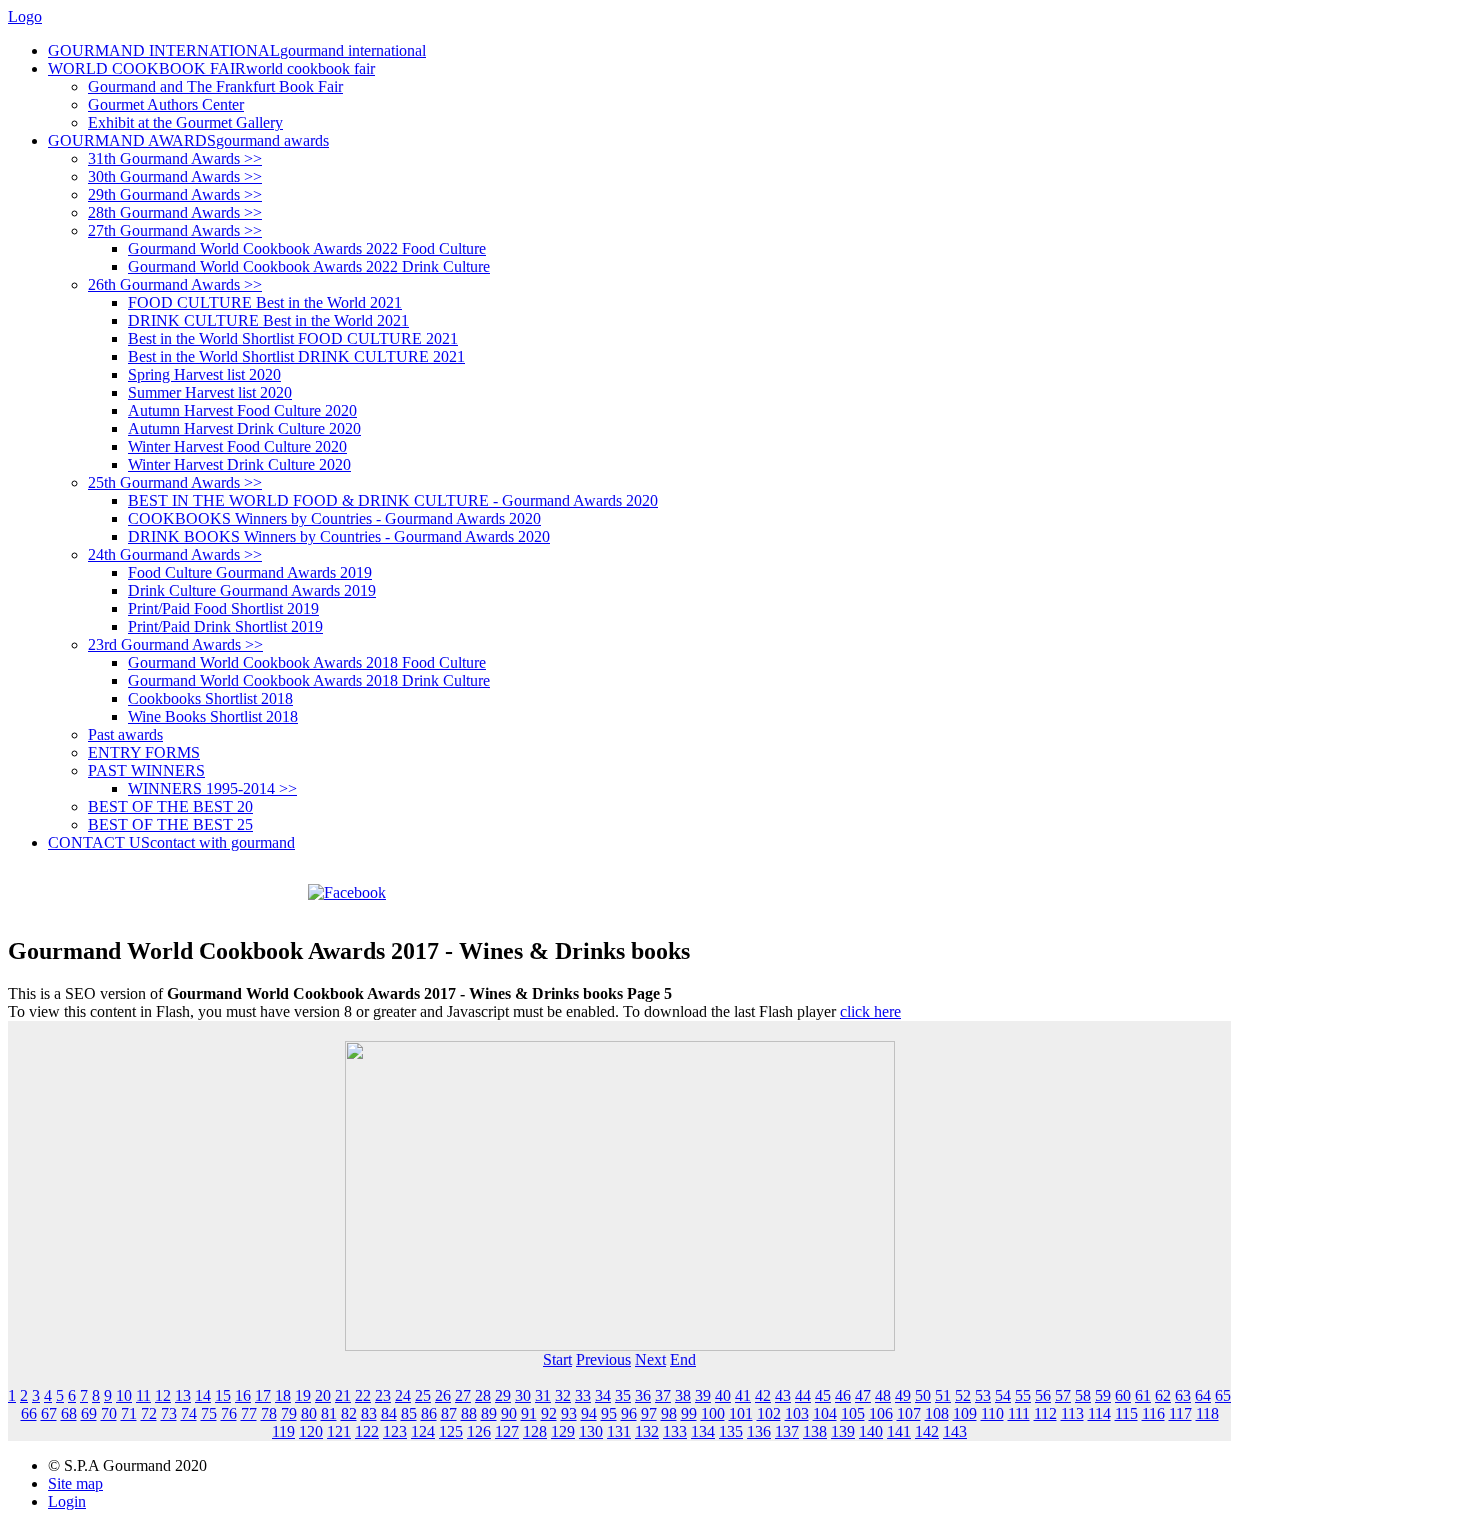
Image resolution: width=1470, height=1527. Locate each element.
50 (923, 1395)
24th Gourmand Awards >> (175, 554)
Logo (25, 16)
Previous (603, 1359)
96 (629, 1413)
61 (1143, 1395)
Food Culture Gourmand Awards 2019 (250, 572)
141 (899, 1431)
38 (683, 1395)
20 (323, 1395)
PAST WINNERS (146, 770)
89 (489, 1413)
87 (449, 1413)
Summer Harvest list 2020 (210, 392)
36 (643, 1395)
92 (549, 1413)
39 (703, 1395)
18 (283, 1395)
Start (557, 1359)
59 (1103, 1395)
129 (563, 1431)
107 (909, 1413)
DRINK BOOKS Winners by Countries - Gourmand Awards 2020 (339, 536)
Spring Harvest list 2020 (204, 374)
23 (383, 1395)
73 (169, 1413)
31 (543, 1395)
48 (883, 1395)
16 (243, 1395)
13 (183, 1395)
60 (1123, 1395)
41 (743, 1395)
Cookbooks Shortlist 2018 (210, 698)
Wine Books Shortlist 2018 (213, 716)
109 (965, 1413)
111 (1019, 1413)
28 (483, 1395)
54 (1003, 1395)
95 (609, 1413)
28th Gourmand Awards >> (175, 212)
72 (149, 1413)
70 (109, 1413)
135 (731, 1431)
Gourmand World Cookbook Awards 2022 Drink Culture (309, 266)
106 (881, 1413)
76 (229, 1413)
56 (1043, 1395)
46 (843, 1395)
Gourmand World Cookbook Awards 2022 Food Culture (307, 248)
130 (591, 1431)
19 (303, 1395)
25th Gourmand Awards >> (175, 482)
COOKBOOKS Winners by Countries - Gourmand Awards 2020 (334, 518)
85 (409, 1413)
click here (870, 1011)
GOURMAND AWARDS (188, 140)
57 (1063, 1395)
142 (927, 1431)
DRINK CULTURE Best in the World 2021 (268, 320)
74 (189, 1413)
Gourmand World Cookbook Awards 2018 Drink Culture (309, 680)
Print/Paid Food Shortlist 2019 (223, 608)
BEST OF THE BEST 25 (170, 824)
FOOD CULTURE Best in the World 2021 (265, 302)
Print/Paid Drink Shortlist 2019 (225, 626)
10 (124, 1395)
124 (423, 1431)
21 (343, 1395)
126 (479, 1431)
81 (329, 1413)
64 (1203, 1395)
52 (963, 1395)
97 (649, 1413)
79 (289, 1413)
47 (863, 1395)
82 (349, 1413)
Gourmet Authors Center (166, 104)
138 (815, 1431)
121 (339, 1431)
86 (429, 1413)
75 (209, 1413)
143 (955, 1431)
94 (589, 1413)
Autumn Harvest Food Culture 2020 (242, 410)
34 (603, 1395)
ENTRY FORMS (144, 752)
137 (787, 1431)
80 (309, 1413)
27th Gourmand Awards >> (175, 230)
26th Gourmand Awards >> (175, 284)
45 (823, 1395)
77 (249, 1413)
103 (797, 1413)
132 (647, 1431)
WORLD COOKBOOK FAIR (211, 68)
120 (311, 1431)
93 (569, 1413)
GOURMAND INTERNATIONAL (237, 50)
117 (1180, 1413)
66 (29, 1413)
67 (49, 1413)
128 (535, 1431)
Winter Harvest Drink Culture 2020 (239, 464)
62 (1163, 1395)
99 (689, 1413)
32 (563, 1395)
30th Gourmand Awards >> (175, 176)
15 (223, 1395)
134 (703, 1431)
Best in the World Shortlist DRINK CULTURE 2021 (296, 356)
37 (663, 1395)
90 (509, 1413)
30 (523, 1395)
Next (650, 1359)
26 (443, 1395)
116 (1153, 1413)
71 (129, 1413)
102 (769, 1413)
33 (583, 1395)
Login (67, 1501)
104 (825, 1413)
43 (783, 1395)
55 (1023, 1395)
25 (423, 1395)
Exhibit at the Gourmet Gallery (185, 122)
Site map (75, 1483)
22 (363, 1395)
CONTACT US (171, 842)
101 (741, 1413)
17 (263, 1395)
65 (1223, 1395)
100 (713, 1413)
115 (1126, 1413)
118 (1207, 1413)
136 (759, 1431)
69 (89, 1413)
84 (389, 1413)
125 (451, 1431)
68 (69, 1413)
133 (675, 1431)
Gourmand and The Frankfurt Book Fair (215, 86)
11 (143, 1395)
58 (1083, 1395)
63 (1183, 1395)
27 (463, 1395)
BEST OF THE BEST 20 (170, 806)
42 (763, 1395)
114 (1099, 1413)
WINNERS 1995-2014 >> (212, 788)
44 (803, 1395)
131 (619, 1431)
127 (507, 1431)
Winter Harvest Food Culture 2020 (237, 446)
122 (367, 1431)
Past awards (125, 734)
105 (853, 1413)
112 (1045, 1413)
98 (669, 1413)
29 (503, 1395)
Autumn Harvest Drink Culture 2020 (244, 428)
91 (529, 1413)
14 (203, 1395)
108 (937, 1413)
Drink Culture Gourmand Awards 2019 (252, 590)
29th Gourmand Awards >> (175, 194)
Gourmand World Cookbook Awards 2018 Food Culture (307, 662)
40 (723, 1395)
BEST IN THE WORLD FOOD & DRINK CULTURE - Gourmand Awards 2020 (393, 500)
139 (843, 1431)
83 (369, 1413)
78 (269, 1413)
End (683, 1359)
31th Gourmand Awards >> (175, 158)
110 (992, 1413)
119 (283, 1431)
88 (469, 1413)
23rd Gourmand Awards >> (175, 644)
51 (943, 1395)
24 (403, 1395)
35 (623, 1395)
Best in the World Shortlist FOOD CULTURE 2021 (293, 338)
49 (903, 1395)
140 (871, 1431)
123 (395, 1431)
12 (163, 1395)
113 (1072, 1413)
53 (983, 1395)
